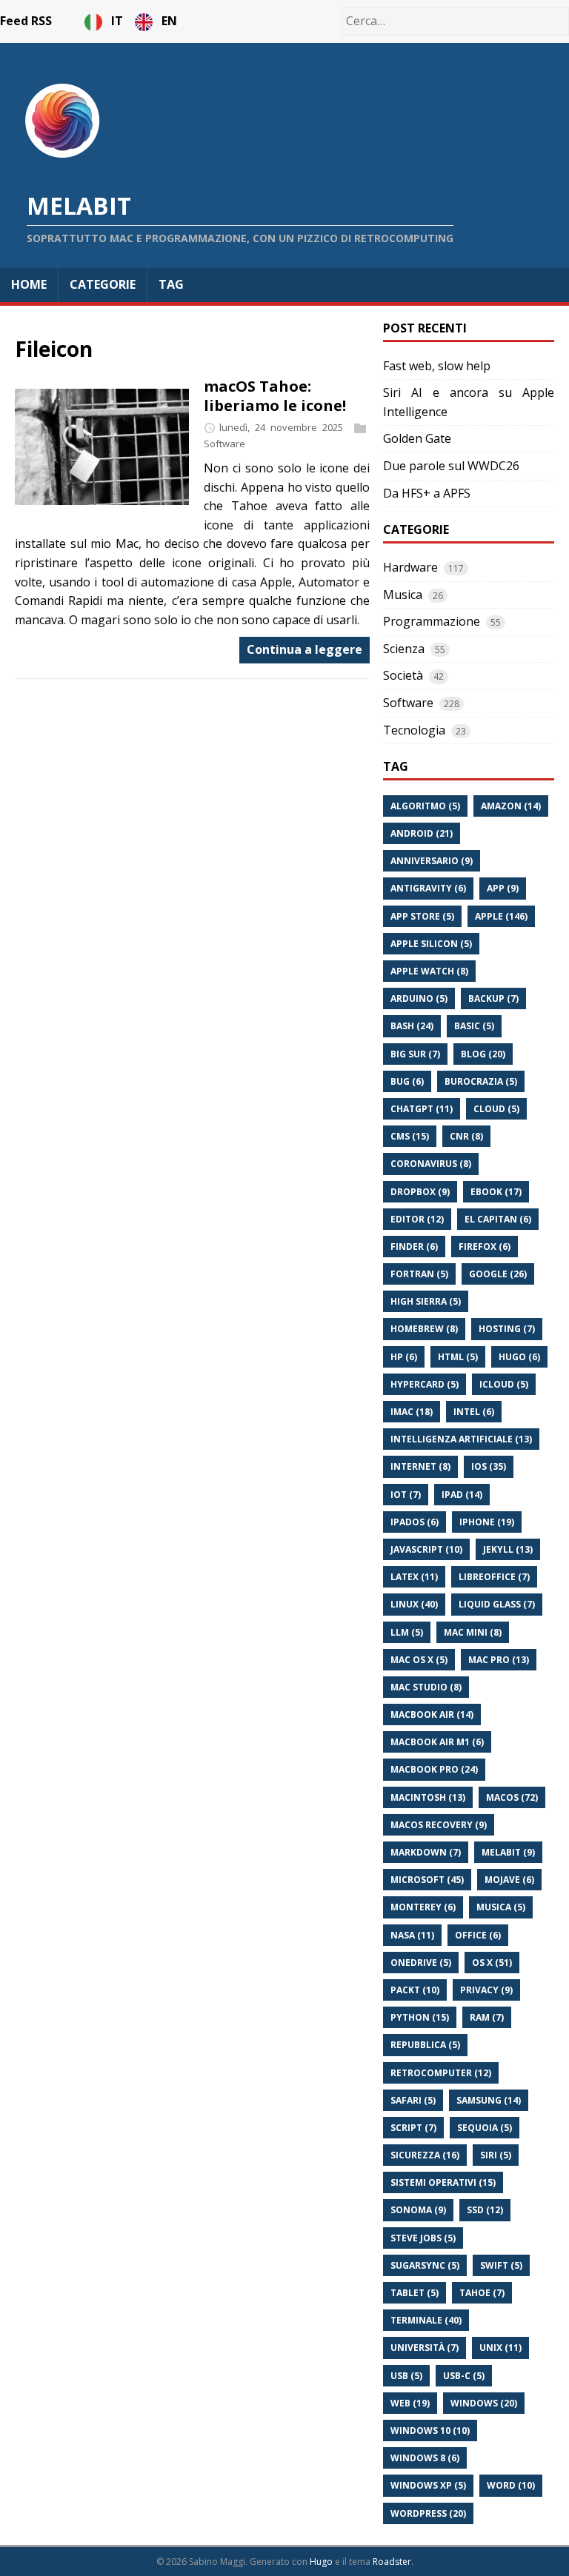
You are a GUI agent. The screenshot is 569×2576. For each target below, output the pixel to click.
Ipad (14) (462, 1495)
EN (169, 21)
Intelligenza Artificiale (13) (461, 1439)
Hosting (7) (507, 1329)
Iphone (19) (487, 1522)
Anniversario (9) (432, 861)
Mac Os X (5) (419, 1660)
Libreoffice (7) (494, 1577)
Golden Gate (417, 438)
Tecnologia (414, 730)
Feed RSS (26, 21)
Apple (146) (501, 916)
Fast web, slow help (437, 366)
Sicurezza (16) (425, 2155)
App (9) (503, 888)
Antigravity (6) (428, 888)
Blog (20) (483, 1054)
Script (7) (413, 2128)
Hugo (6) (519, 1357)
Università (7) (425, 2348)
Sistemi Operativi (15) (443, 2182)
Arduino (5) (419, 998)
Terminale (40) (426, 2320)
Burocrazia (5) (481, 1081)
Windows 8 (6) (425, 2458)
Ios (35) (489, 1466)
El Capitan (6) (498, 1219)
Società (403, 675)
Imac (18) (412, 1412)
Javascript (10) (426, 1549)
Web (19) (410, 2403)
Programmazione (432, 621)
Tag (171, 284)
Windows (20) (484, 2403)
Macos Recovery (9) (439, 1825)
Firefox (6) (485, 1247)
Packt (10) (415, 1990)
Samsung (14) (489, 2100)
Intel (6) (474, 1412)
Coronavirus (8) (431, 1164)
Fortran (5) (419, 1274)
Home (29, 284)
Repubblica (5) (425, 2045)
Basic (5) (474, 1026)
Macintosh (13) (428, 1797)
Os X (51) (492, 1963)
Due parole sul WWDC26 (451, 466)
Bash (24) (412, 1026)
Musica (403, 595)
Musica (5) (501, 1907)
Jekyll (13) (508, 1549)
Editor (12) (417, 1219)
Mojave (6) (509, 1880)
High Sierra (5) (426, 1301)
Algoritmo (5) (425, 806)
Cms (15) (410, 1136)
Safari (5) (413, 2100)
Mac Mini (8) (473, 1632)
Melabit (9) (508, 1852)
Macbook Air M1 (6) (437, 1742)
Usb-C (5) (464, 2376)
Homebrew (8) (424, 1329)
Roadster (392, 2562)
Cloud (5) (496, 1109)
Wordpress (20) (428, 2513)
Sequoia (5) (485, 2128)
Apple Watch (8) (429, 971)
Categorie (103, 284)
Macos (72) (512, 1797)
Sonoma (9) (418, 2210)
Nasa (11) (412, 1935)
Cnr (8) (466, 1136)
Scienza (404, 649)
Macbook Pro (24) (434, 1769)
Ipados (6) (415, 1522)
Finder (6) (414, 1247)
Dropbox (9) (420, 1192)
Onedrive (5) (421, 1963)
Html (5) (458, 1357)
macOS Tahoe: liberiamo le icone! (275, 396)
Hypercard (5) (425, 1384)
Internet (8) (420, 1466)
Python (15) (420, 2017)
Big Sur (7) (415, 1054)
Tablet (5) (415, 2293)
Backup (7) (493, 998)
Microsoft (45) (427, 1880)
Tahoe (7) (482, 2293)
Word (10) (511, 2485)
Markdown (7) (426, 1852)
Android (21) (422, 833)
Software (224, 444)
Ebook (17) (496, 1192)
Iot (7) (406, 1495)
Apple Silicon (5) (431, 944)
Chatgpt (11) (422, 1109)
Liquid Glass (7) (497, 1604)
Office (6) (478, 1935)
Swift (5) (501, 2265)
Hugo (321, 2562)
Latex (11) (414, 1577)
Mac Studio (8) (426, 1687)
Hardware (410, 567)
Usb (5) (406, 2376)
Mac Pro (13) (499, 1660)
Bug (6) (407, 1081)
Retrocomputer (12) (441, 2073)
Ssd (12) (485, 2210)
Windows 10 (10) (430, 2431)
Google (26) (498, 1274)
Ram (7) (487, 2017)
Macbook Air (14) (432, 1714)
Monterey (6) (423, 1907)
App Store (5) (422, 916)
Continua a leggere (305, 649)
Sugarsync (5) (425, 2265)
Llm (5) (407, 1632)
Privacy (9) (486, 1990)
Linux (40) (414, 1604)
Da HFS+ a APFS (427, 493)
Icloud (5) (504, 1384)
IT (119, 21)
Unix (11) (500, 2348)
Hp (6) (404, 1357)
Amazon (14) (511, 806)
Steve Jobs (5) (423, 2238)
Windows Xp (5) (428, 2485)
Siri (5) (496, 2155)
